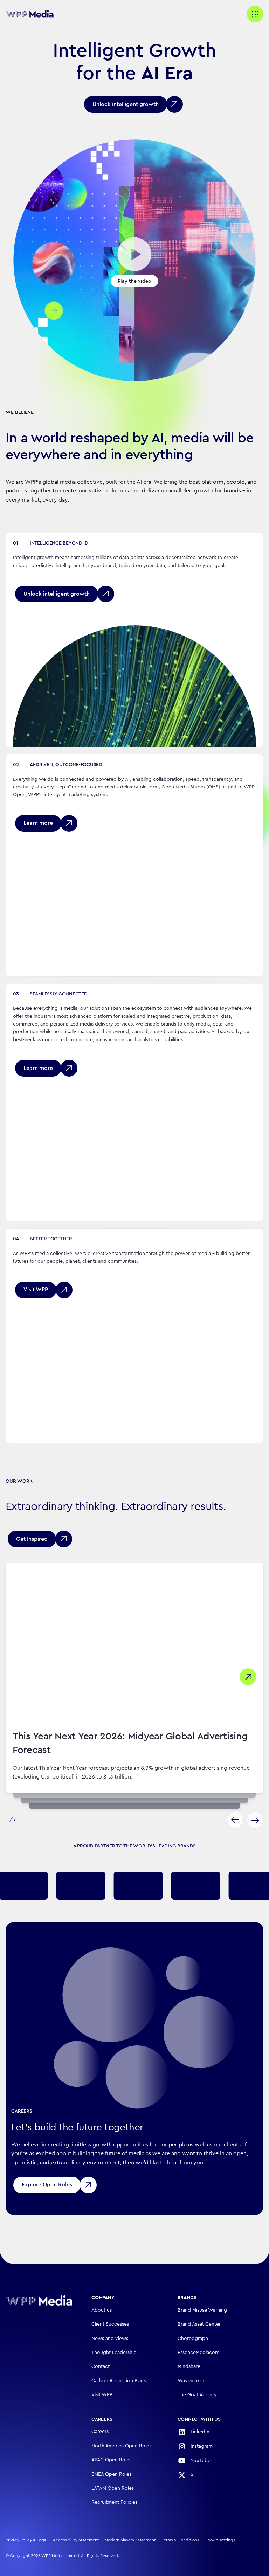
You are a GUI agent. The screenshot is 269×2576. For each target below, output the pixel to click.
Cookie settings (220, 2540)
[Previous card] (235, 1820)
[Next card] (255, 1820)
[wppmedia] (34, 14)
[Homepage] (39, 2301)
